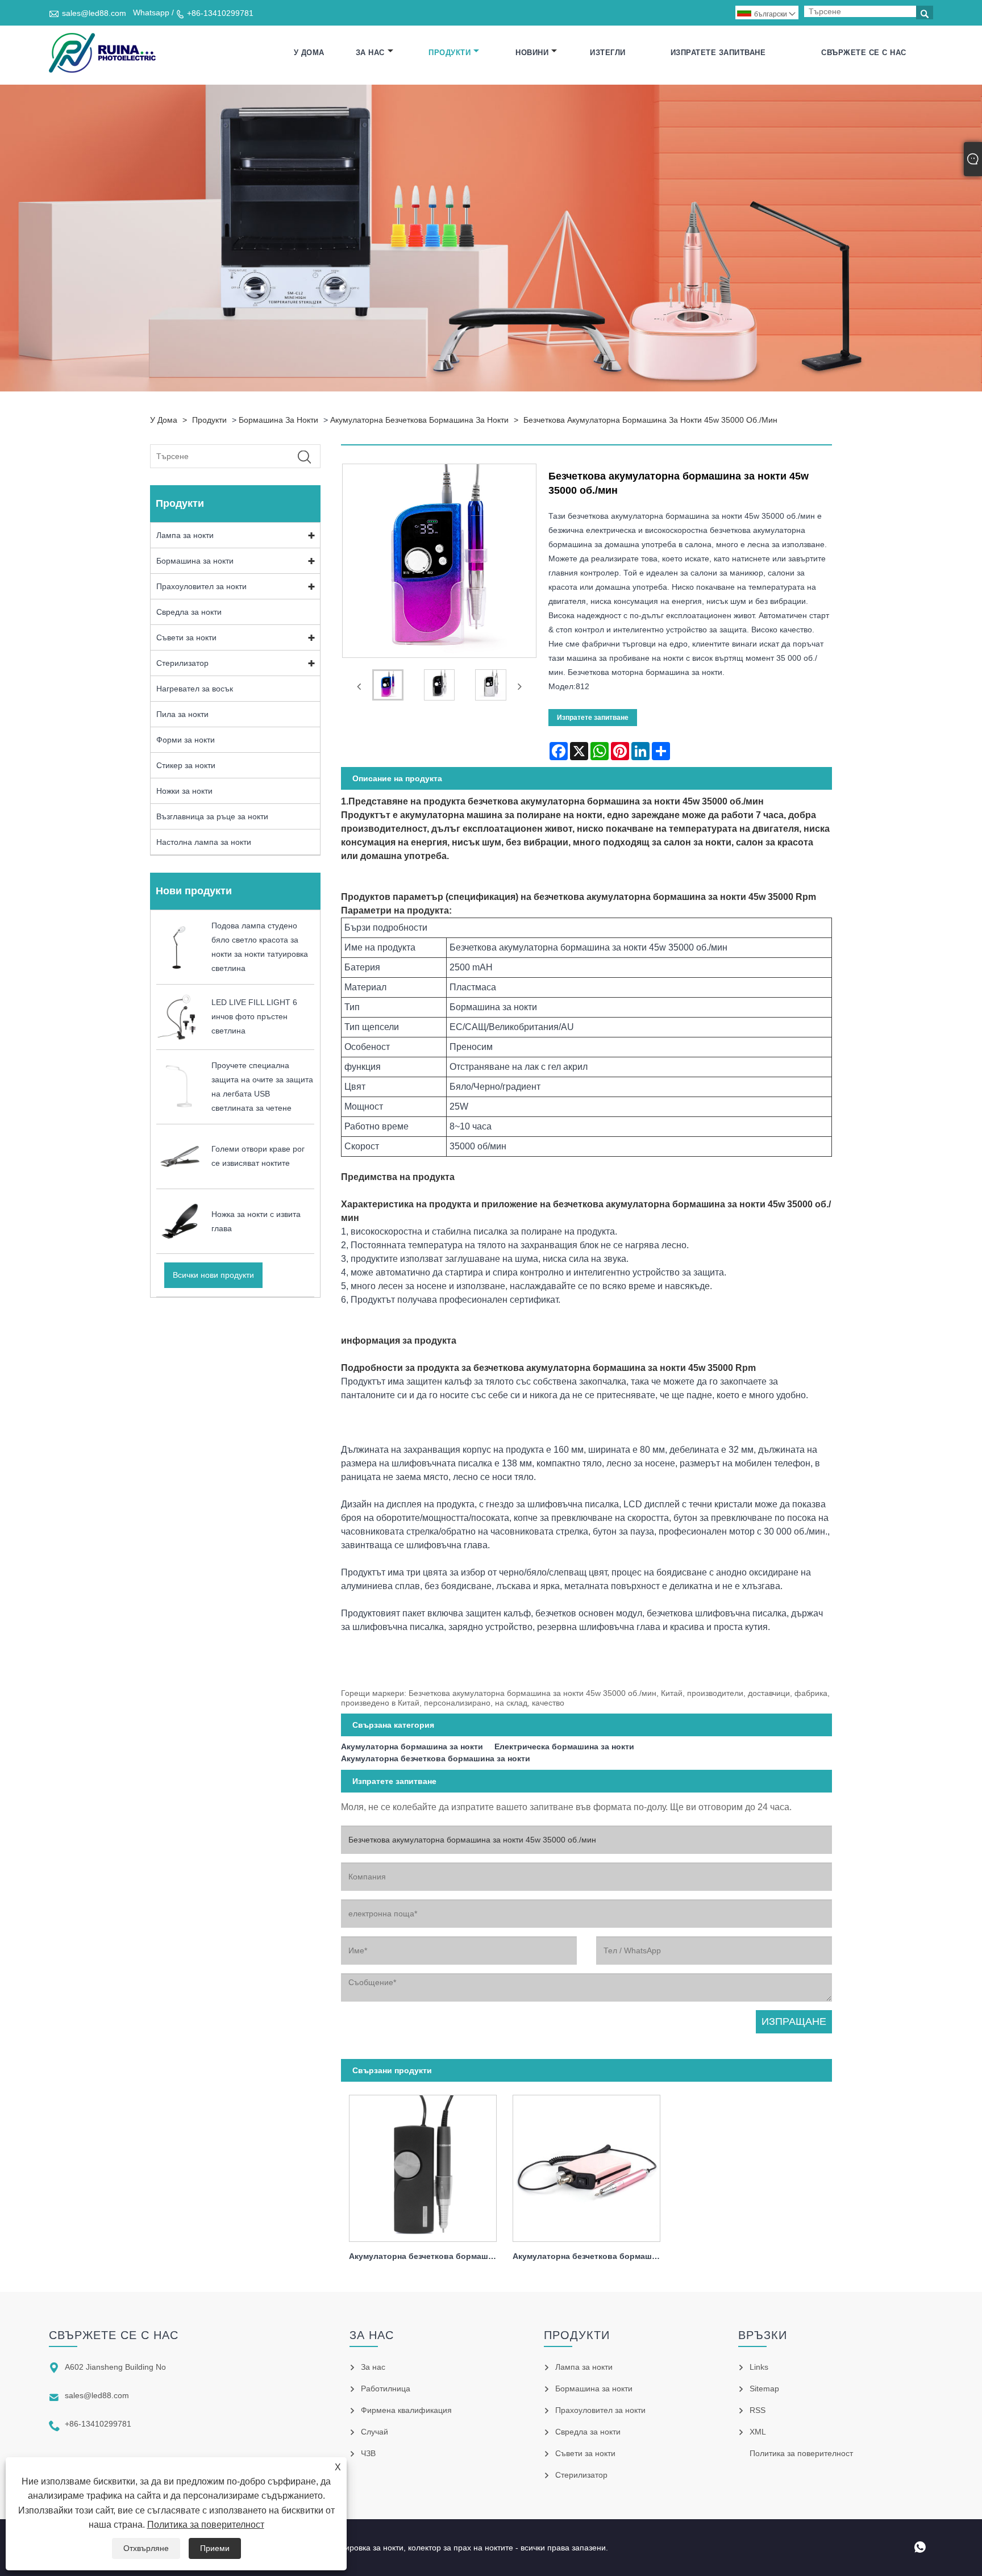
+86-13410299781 (220, 13)
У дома (309, 53)
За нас (370, 53)
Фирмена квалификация (406, 2410)
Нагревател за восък (195, 689)
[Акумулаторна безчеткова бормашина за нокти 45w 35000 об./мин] (423, 2165)
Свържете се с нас (864, 53)
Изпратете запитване (718, 53)
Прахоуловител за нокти (201, 586)
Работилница (386, 2389)
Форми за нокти (186, 740)
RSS (758, 2410)
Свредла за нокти (189, 612)
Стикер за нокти (186, 765)
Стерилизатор (182, 663)
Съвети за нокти (186, 637)
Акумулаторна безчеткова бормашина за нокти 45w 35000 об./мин (427, 2256)
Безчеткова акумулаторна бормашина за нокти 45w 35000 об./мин (650, 420)
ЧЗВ (368, 2453)
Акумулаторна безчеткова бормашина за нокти (419, 420)
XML (758, 2432)
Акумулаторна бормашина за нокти (412, 1746)
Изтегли (608, 53)
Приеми (215, 2548)
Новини (532, 53)
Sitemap (764, 2389)
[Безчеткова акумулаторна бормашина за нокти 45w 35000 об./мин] (388, 687)
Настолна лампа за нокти (204, 842)
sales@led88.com (94, 13)
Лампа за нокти (185, 535)
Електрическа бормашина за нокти (564, 1746)
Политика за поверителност (206, 2525)
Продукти (450, 53)
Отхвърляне (146, 2548)
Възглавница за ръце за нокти (212, 816)
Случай (375, 2432)
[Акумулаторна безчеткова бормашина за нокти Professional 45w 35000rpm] (586, 2165)
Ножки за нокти (184, 791)
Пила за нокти (182, 714)
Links (759, 2367)
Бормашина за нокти (278, 420)
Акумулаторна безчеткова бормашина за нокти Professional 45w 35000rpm (590, 2256)
